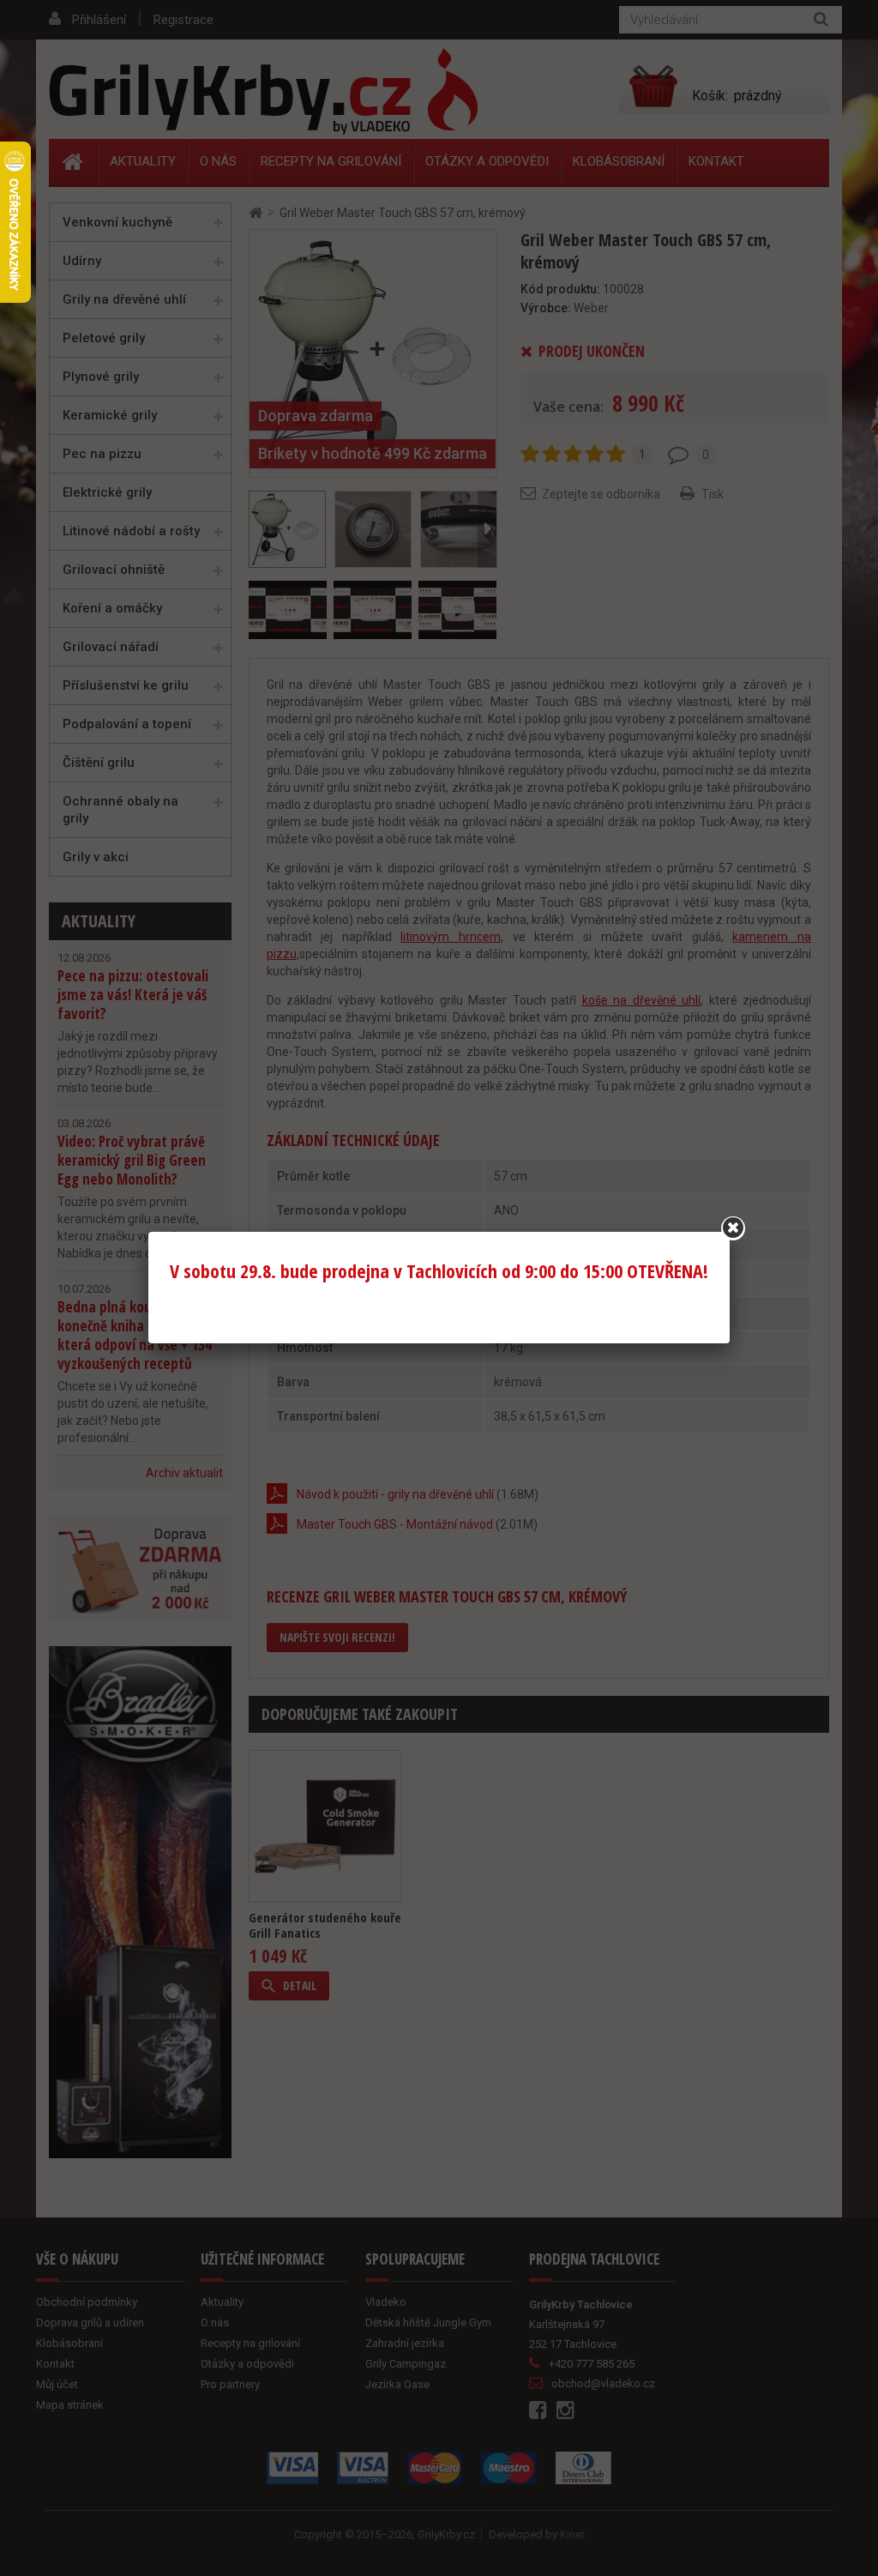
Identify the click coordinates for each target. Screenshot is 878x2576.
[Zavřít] (733, 1228)
